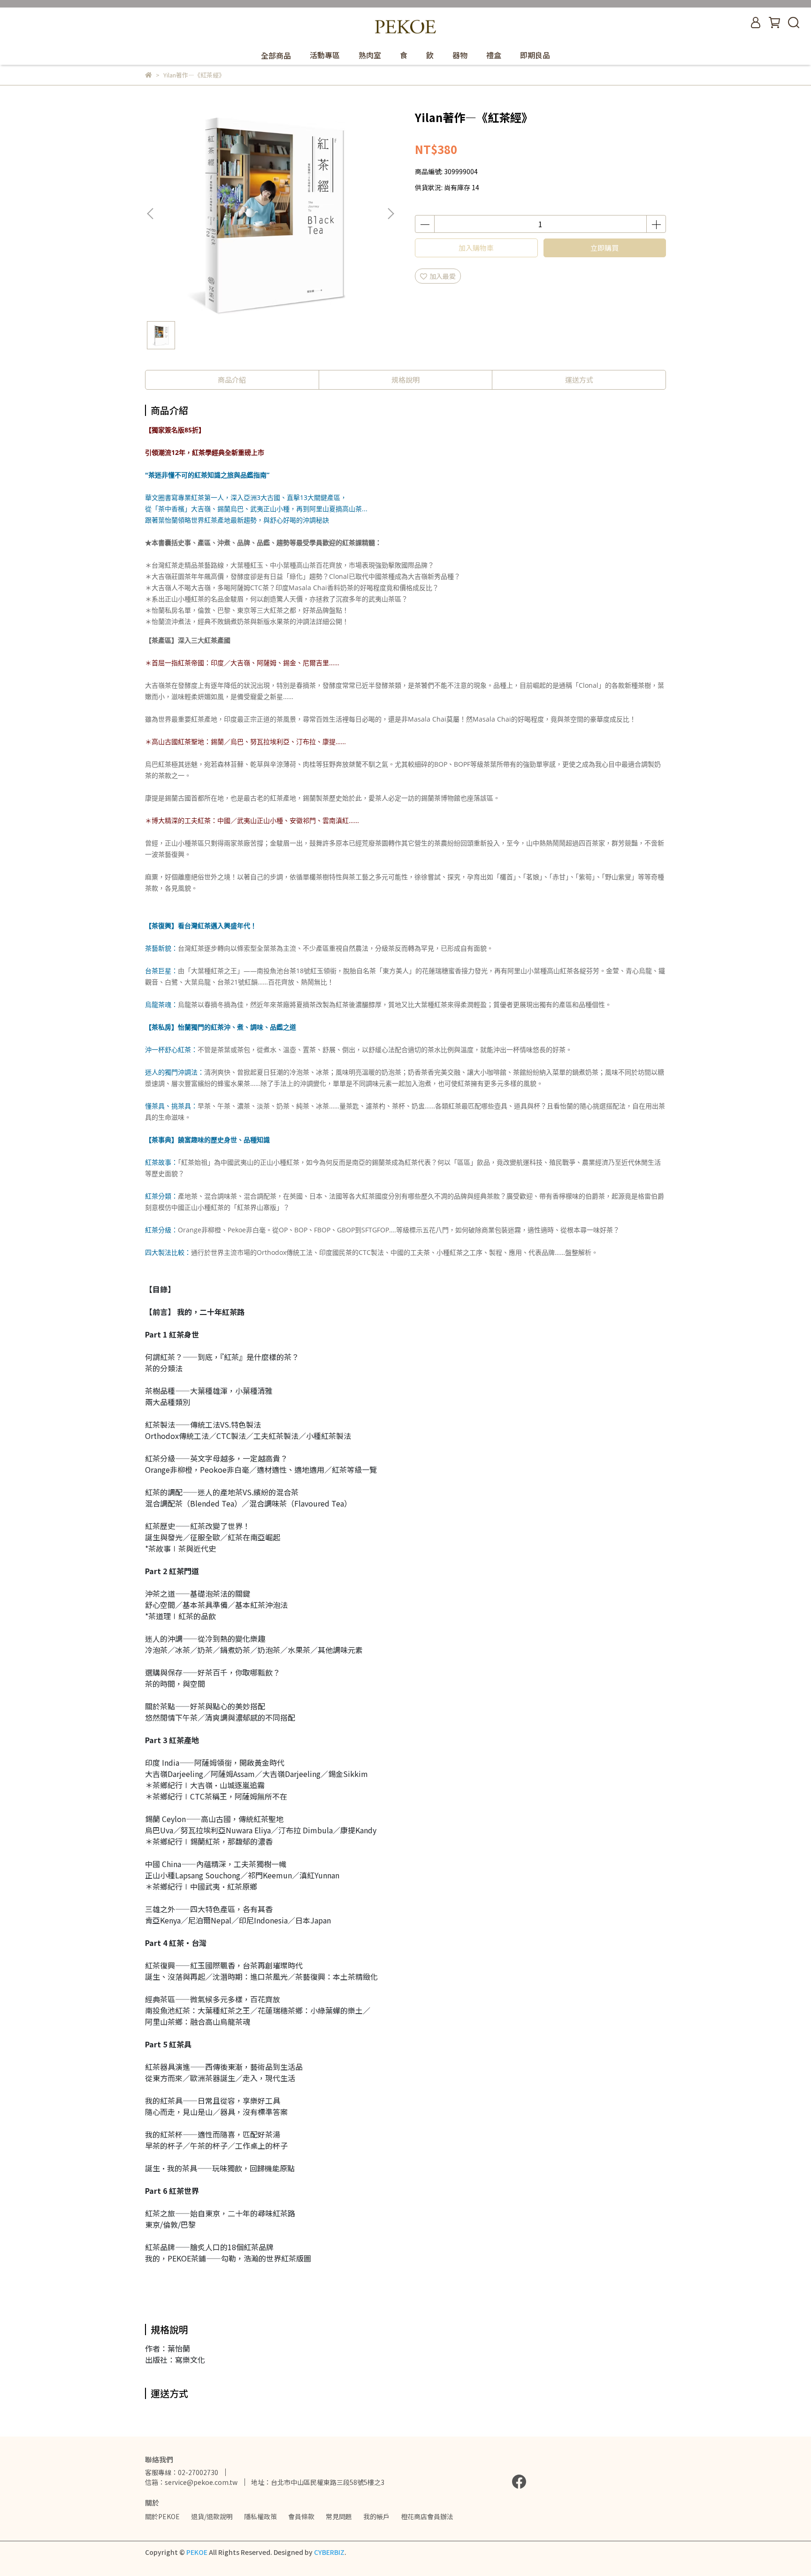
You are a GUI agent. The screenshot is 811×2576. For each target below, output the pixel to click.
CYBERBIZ (329, 2552)
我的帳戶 (376, 2516)
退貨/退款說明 (212, 2516)
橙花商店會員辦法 (427, 2516)
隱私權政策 (260, 2516)
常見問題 (339, 2516)
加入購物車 (476, 248)
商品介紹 (232, 380)
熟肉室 (370, 55)
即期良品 (535, 55)
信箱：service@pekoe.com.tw (191, 2482)
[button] (390, 214)
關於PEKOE (162, 2516)
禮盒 (494, 55)
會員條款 (301, 2516)
